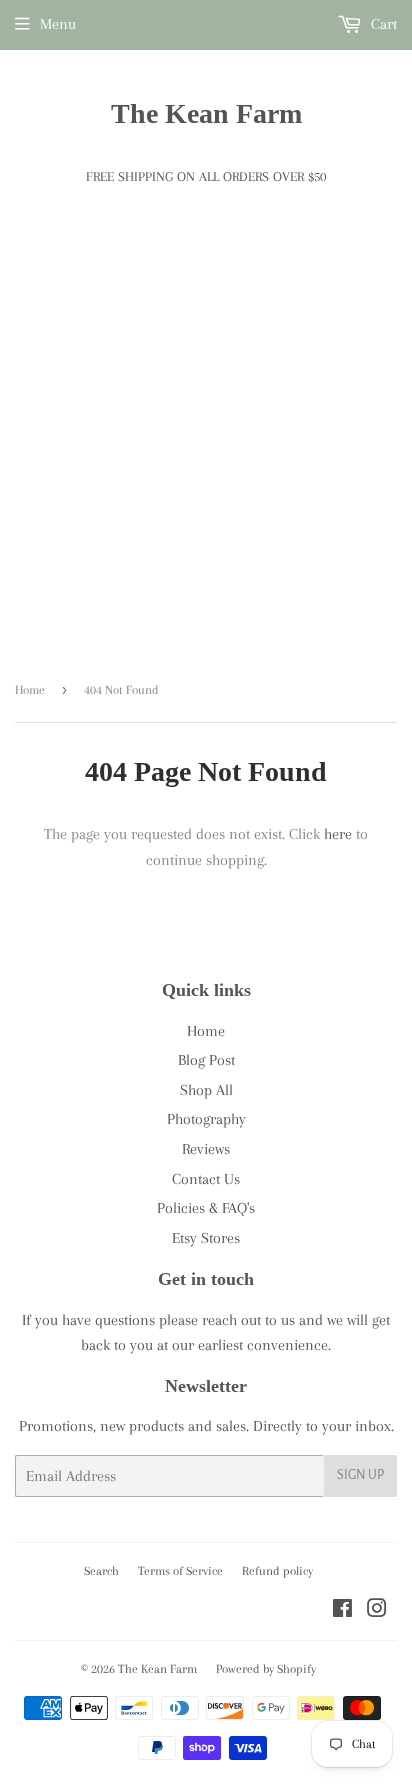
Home (30, 690)
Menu (58, 24)
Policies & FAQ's (206, 1208)
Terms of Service (180, 1571)
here (338, 834)
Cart (382, 24)
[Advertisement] (206, 449)
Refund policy (277, 1571)
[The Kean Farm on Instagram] (377, 1611)
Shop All (206, 1090)
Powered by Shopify (266, 1669)
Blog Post (206, 1060)
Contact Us (206, 1179)
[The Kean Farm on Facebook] (342, 1611)
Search (101, 1571)
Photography (206, 1119)
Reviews (206, 1149)
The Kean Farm (206, 113)
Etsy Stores (206, 1238)
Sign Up (360, 1475)
